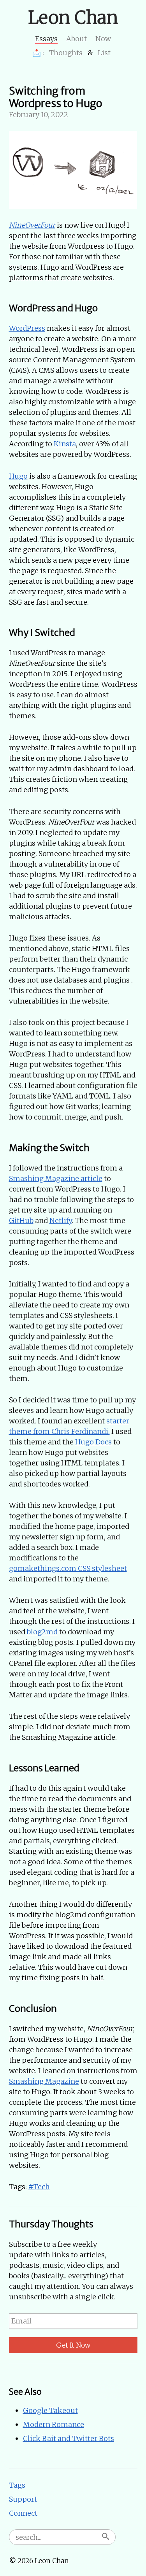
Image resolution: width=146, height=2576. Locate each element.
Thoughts (66, 53)
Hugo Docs (93, 1442)
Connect (23, 2513)
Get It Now (73, 2345)
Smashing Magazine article (56, 1178)
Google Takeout (50, 2410)
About (77, 39)
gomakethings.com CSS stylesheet (68, 1568)
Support (23, 2499)
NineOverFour (32, 225)
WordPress (27, 328)
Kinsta (65, 444)
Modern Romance (54, 2424)
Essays (46, 39)
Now (103, 39)
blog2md (42, 1632)
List (104, 53)
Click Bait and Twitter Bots (69, 2438)
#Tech (39, 2187)
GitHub (21, 1220)
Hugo (18, 476)
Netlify (61, 1220)
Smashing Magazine (44, 2081)
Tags (17, 2485)
